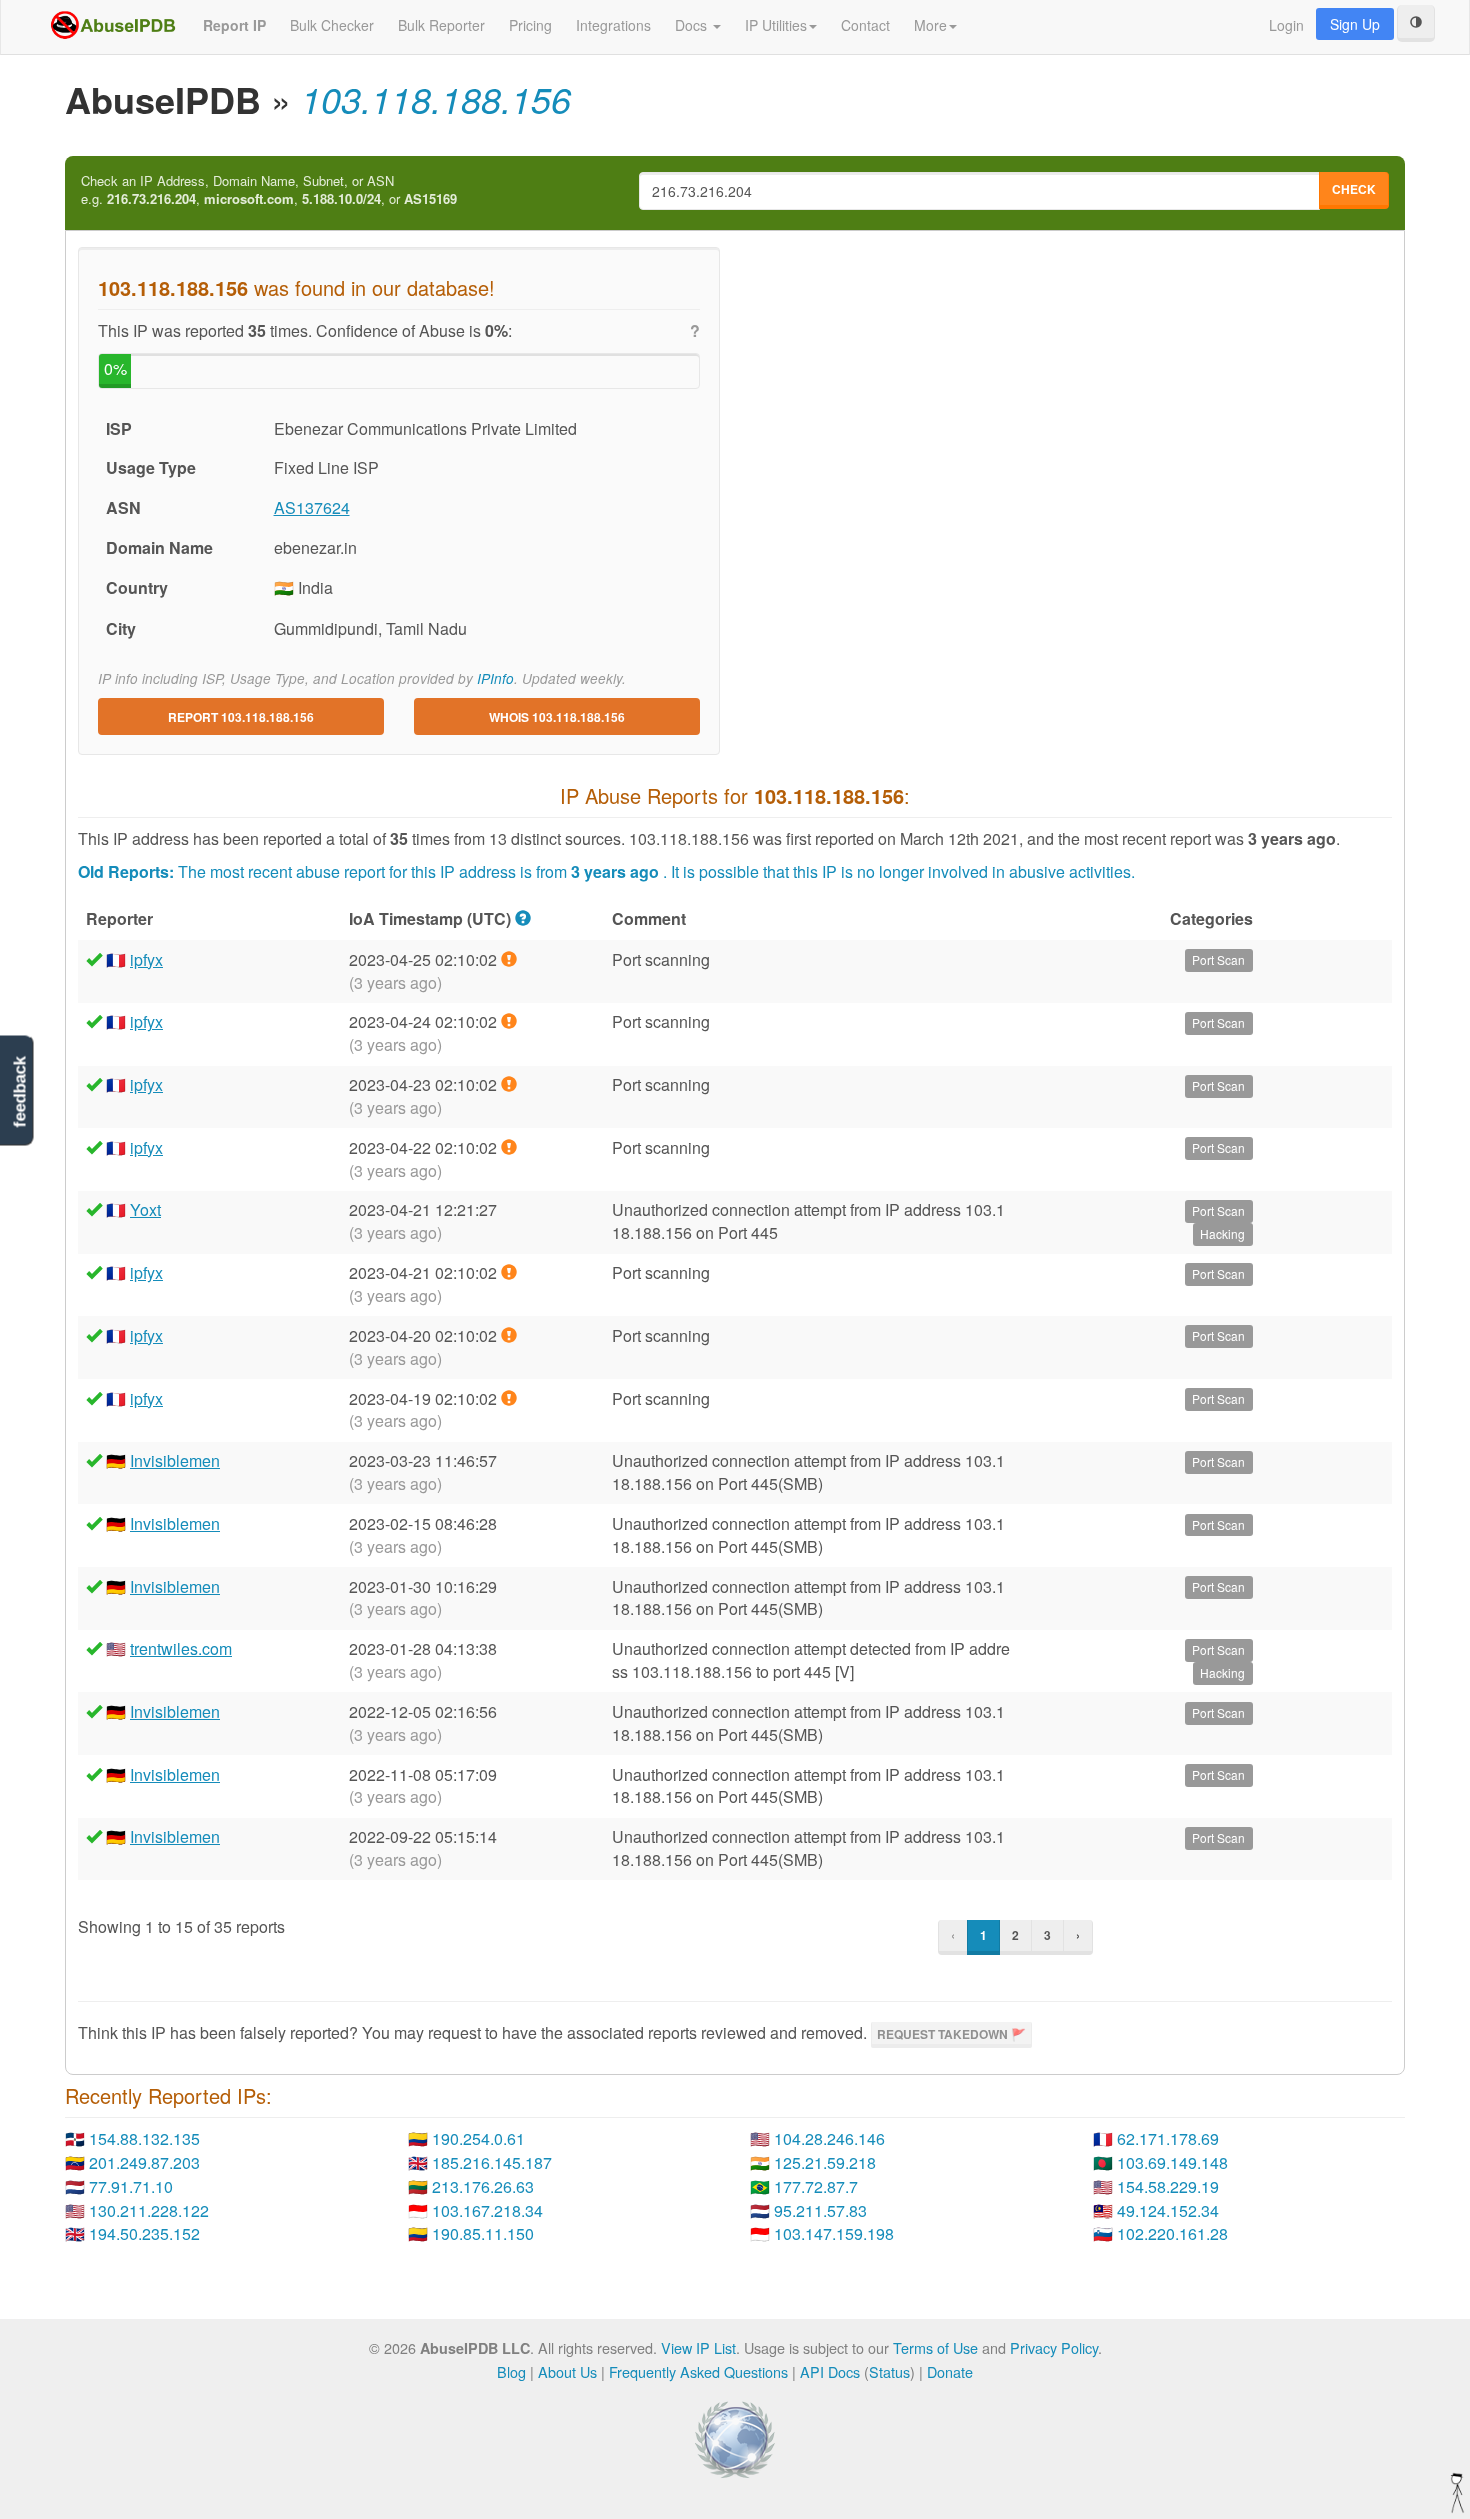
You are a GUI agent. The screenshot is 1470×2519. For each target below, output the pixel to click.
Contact (865, 25)
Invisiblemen (175, 1460)
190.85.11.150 (483, 2233)
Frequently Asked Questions (698, 2371)
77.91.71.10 (131, 2186)
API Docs (830, 2371)
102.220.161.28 (1172, 2233)
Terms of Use (935, 2347)
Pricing (530, 25)
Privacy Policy (1054, 2347)
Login (1286, 25)
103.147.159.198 (834, 2233)
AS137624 (312, 507)
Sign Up (1355, 24)
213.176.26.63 (483, 2186)
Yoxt (145, 1209)
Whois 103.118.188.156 (557, 717)
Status (889, 2371)
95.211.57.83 (820, 2210)
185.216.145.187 (492, 2162)
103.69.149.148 (1172, 2162)
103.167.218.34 (487, 2210)
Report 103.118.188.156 (241, 717)
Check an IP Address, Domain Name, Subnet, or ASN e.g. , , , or (269, 190)
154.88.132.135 (144, 2138)
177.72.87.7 (816, 2186)
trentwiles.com (181, 1648)
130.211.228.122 (149, 2210)
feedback (19, 1091)
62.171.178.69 (1168, 2138)
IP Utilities (776, 25)
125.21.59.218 (825, 2162)
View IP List (698, 2347)
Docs (693, 25)
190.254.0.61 (478, 2138)
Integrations (613, 25)
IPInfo (495, 678)
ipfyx (146, 959)
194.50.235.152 (144, 2233)
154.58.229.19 (1168, 2186)
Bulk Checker (332, 25)
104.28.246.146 (829, 2138)
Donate (950, 2371)
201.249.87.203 (144, 2162)
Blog (511, 2371)
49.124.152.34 (1168, 2210)
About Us (567, 2371)
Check (1354, 189)
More (930, 25)
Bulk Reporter (441, 25)
